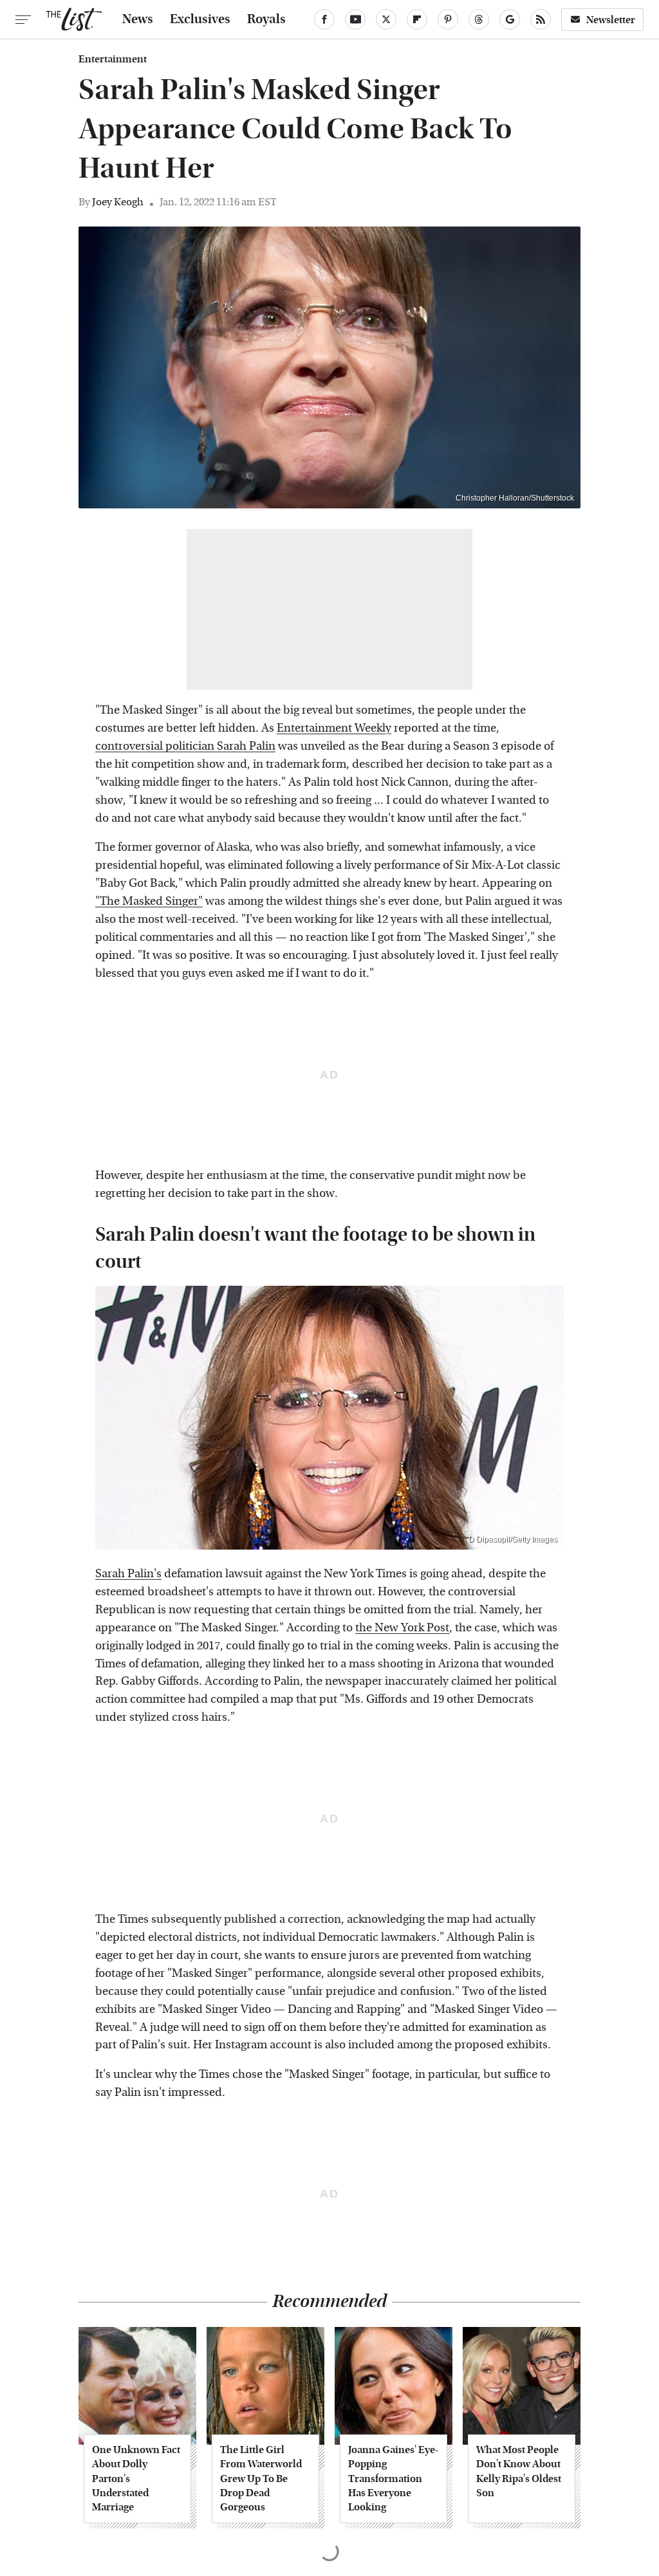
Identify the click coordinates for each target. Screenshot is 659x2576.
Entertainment (113, 59)
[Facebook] (324, 19)
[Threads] (479, 19)
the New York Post (402, 1628)
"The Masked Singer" (149, 901)
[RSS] (541, 19)
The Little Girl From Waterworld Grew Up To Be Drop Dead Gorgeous (261, 2479)
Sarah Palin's (128, 1574)
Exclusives (200, 19)
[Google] (510, 19)
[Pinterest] (448, 19)
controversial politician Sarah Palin (185, 746)
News (138, 19)
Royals (266, 19)
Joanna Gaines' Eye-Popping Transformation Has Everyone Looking (393, 2479)
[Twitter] (386, 19)
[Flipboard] (417, 19)
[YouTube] (355, 19)
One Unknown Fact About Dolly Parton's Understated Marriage (136, 2479)
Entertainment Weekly (334, 728)
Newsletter (611, 20)
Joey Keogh (118, 202)
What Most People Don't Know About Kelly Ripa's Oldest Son (519, 2471)
